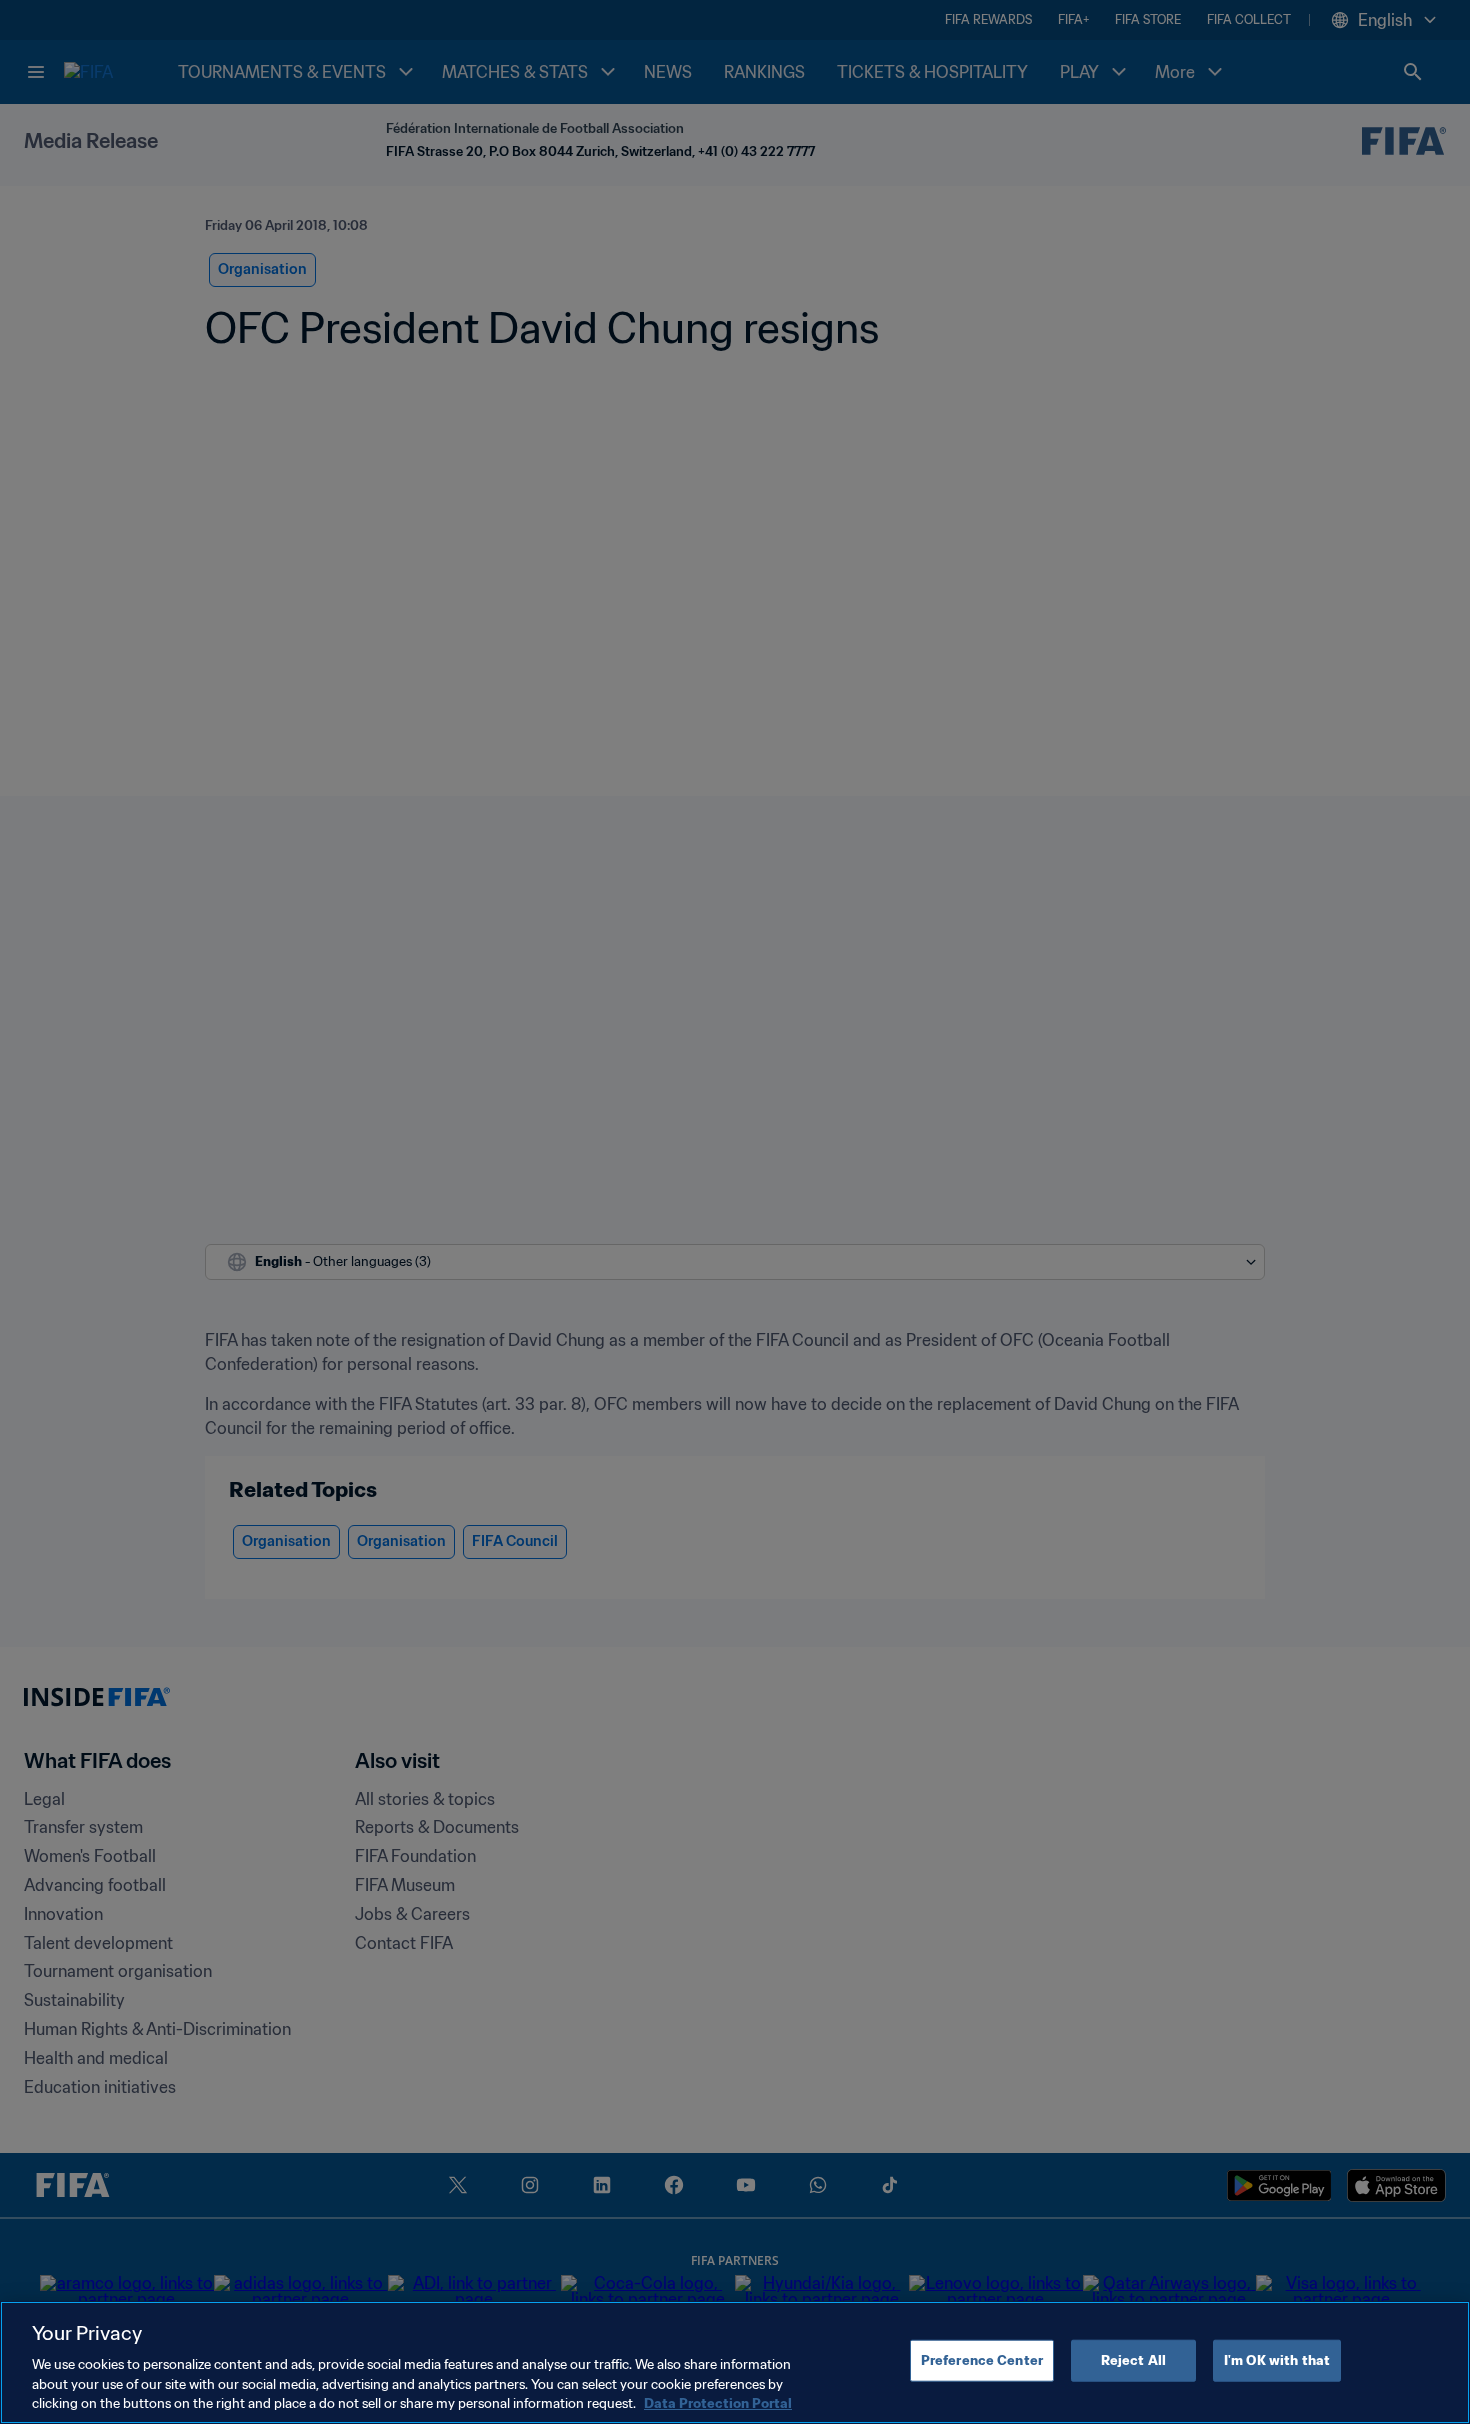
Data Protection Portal (718, 2403)
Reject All (1133, 2360)
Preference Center (982, 2360)
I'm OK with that (1277, 2360)
